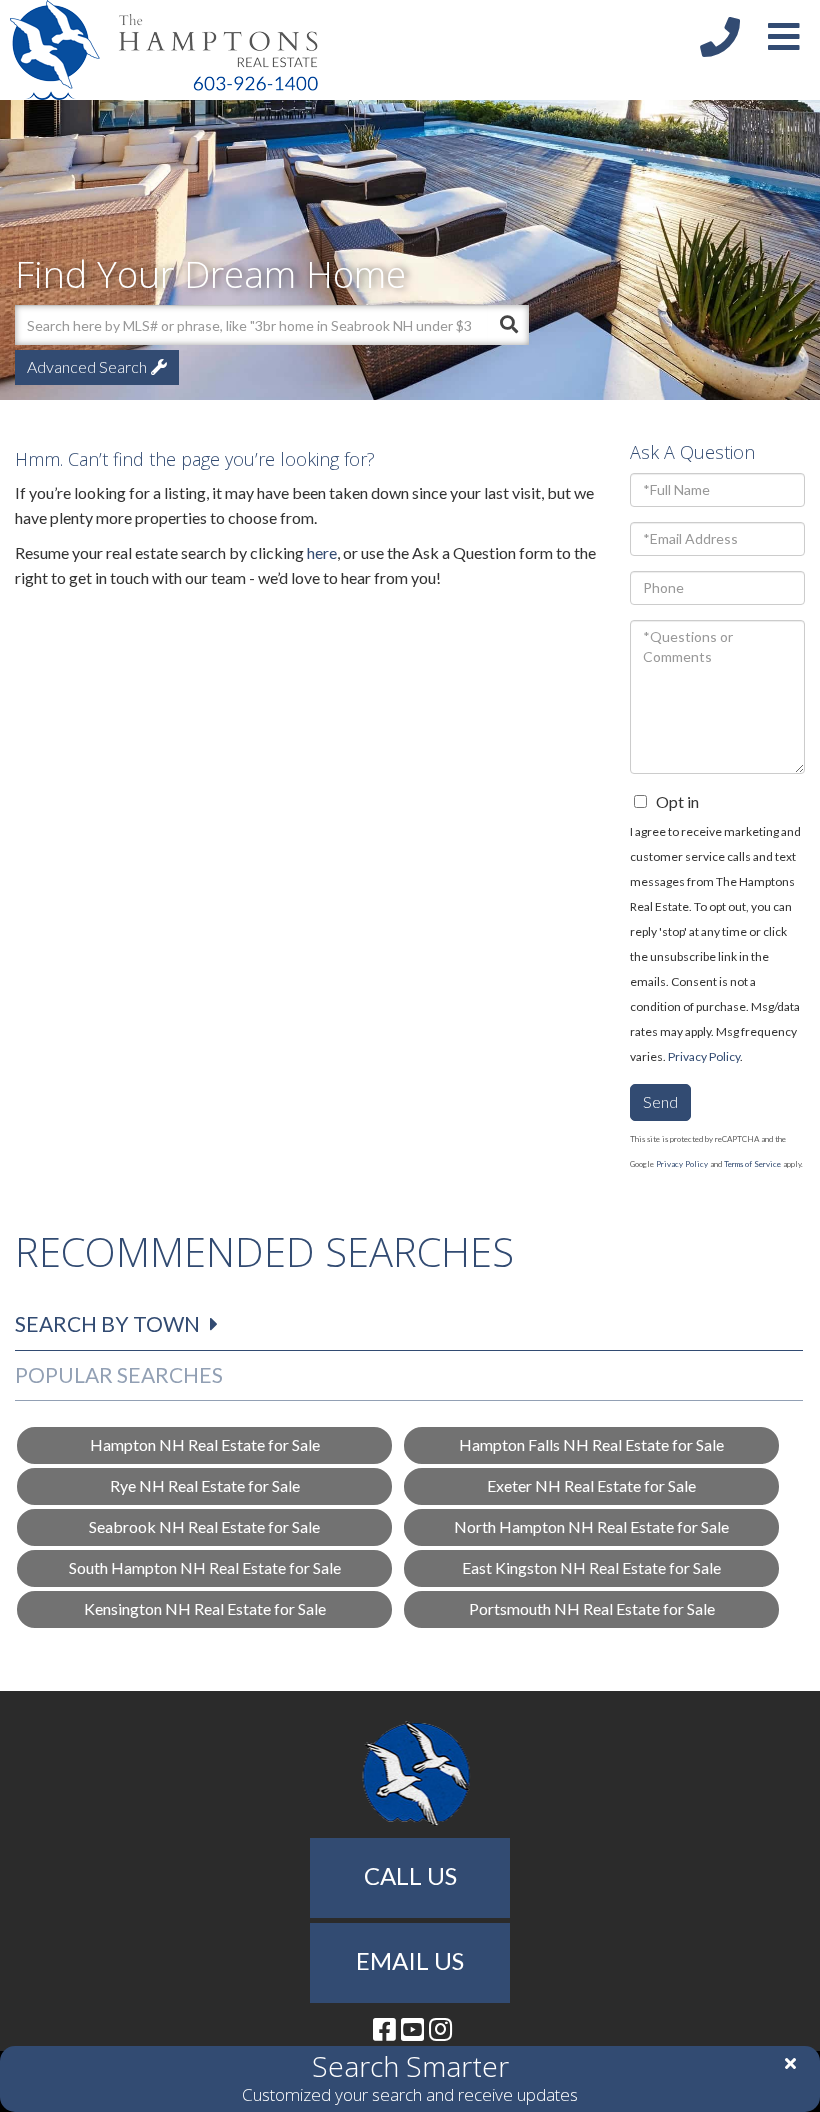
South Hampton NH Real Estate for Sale (205, 1567)
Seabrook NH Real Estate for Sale (204, 1526)
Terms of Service (752, 1164)
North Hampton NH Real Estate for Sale (591, 1526)
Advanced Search (87, 366)
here (322, 552)
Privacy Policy (704, 1056)
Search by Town (107, 1323)
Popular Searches (119, 1374)
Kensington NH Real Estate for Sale (205, 1608)
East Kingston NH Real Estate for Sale (591, 1567)
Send (660, 1101)
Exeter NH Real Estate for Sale (591, 1485)
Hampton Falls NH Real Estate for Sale (591, 1444)
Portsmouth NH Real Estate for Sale (592, 1608)
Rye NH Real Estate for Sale (205, 1485)
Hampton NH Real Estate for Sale (205, 1444)
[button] (509, 325)
